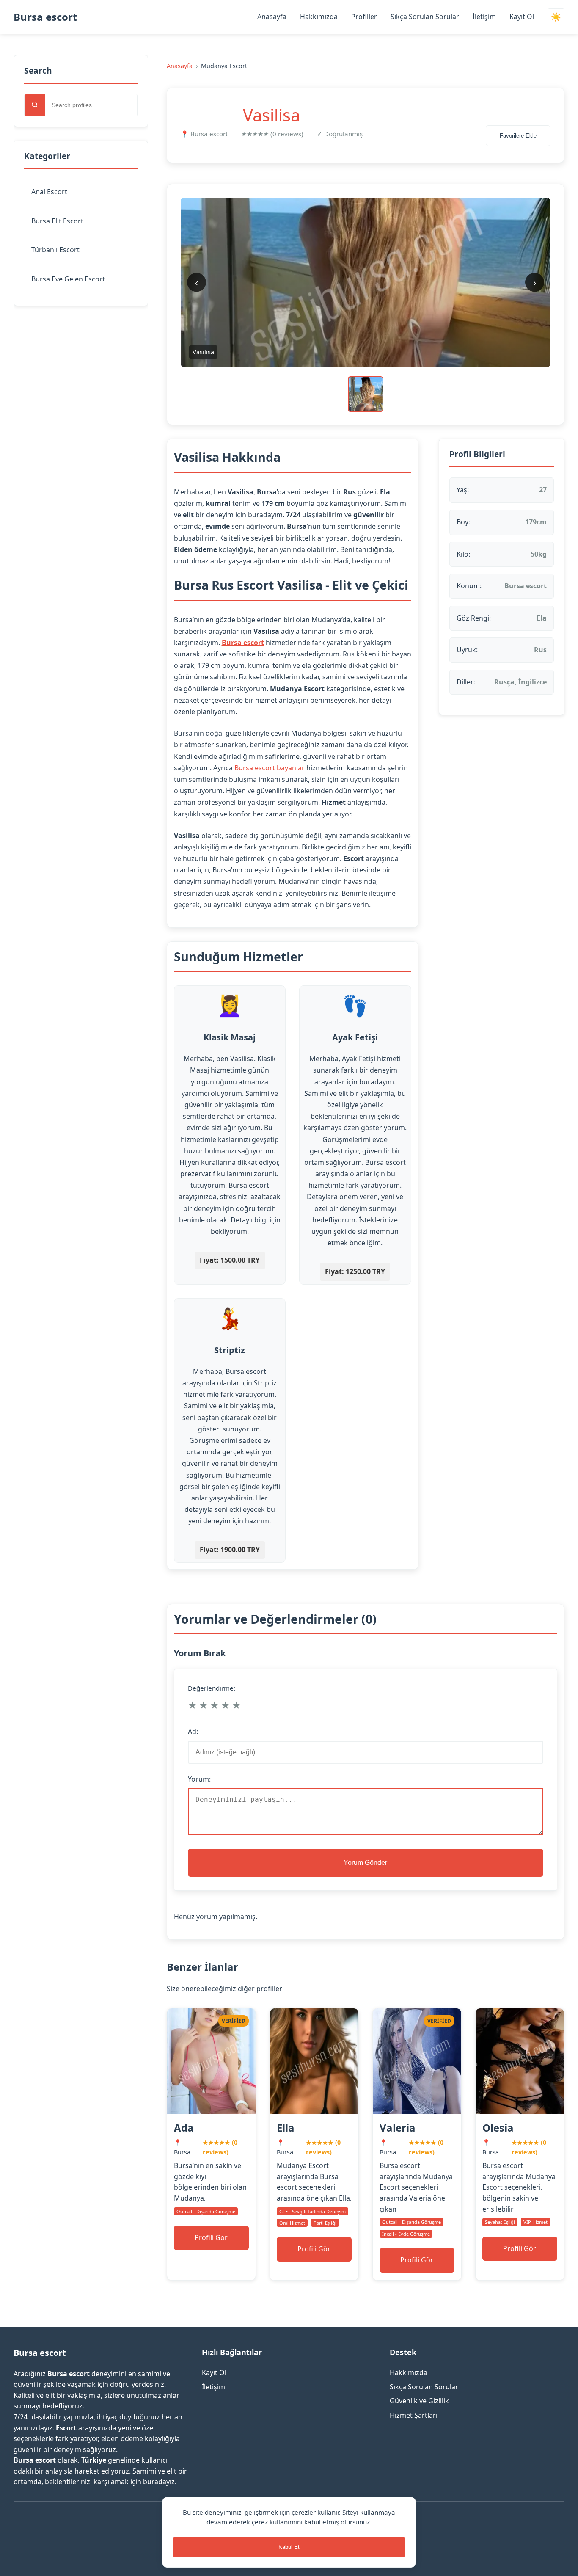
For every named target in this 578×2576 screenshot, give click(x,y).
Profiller (364, 17)
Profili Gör (211, 2237)
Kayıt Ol (522, 17)
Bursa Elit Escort (57, 221)
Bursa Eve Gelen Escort (68, 279)
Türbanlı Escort (55, 250)
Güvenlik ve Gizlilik (419, 2401)
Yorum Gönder (365, 1863)
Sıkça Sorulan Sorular (425, 17)
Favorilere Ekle (518, 136)
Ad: (193, 1732)
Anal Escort (49, 192)
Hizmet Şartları (414, 2415)
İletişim (484, 17)
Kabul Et (289, 2547)
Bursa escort (45, 17)
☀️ (556, 17)
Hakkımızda (319, 17)
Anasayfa (272, 17)
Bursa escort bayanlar (270, 768)
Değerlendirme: (212, 1688)
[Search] (35, 105)
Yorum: (199, 1779)
